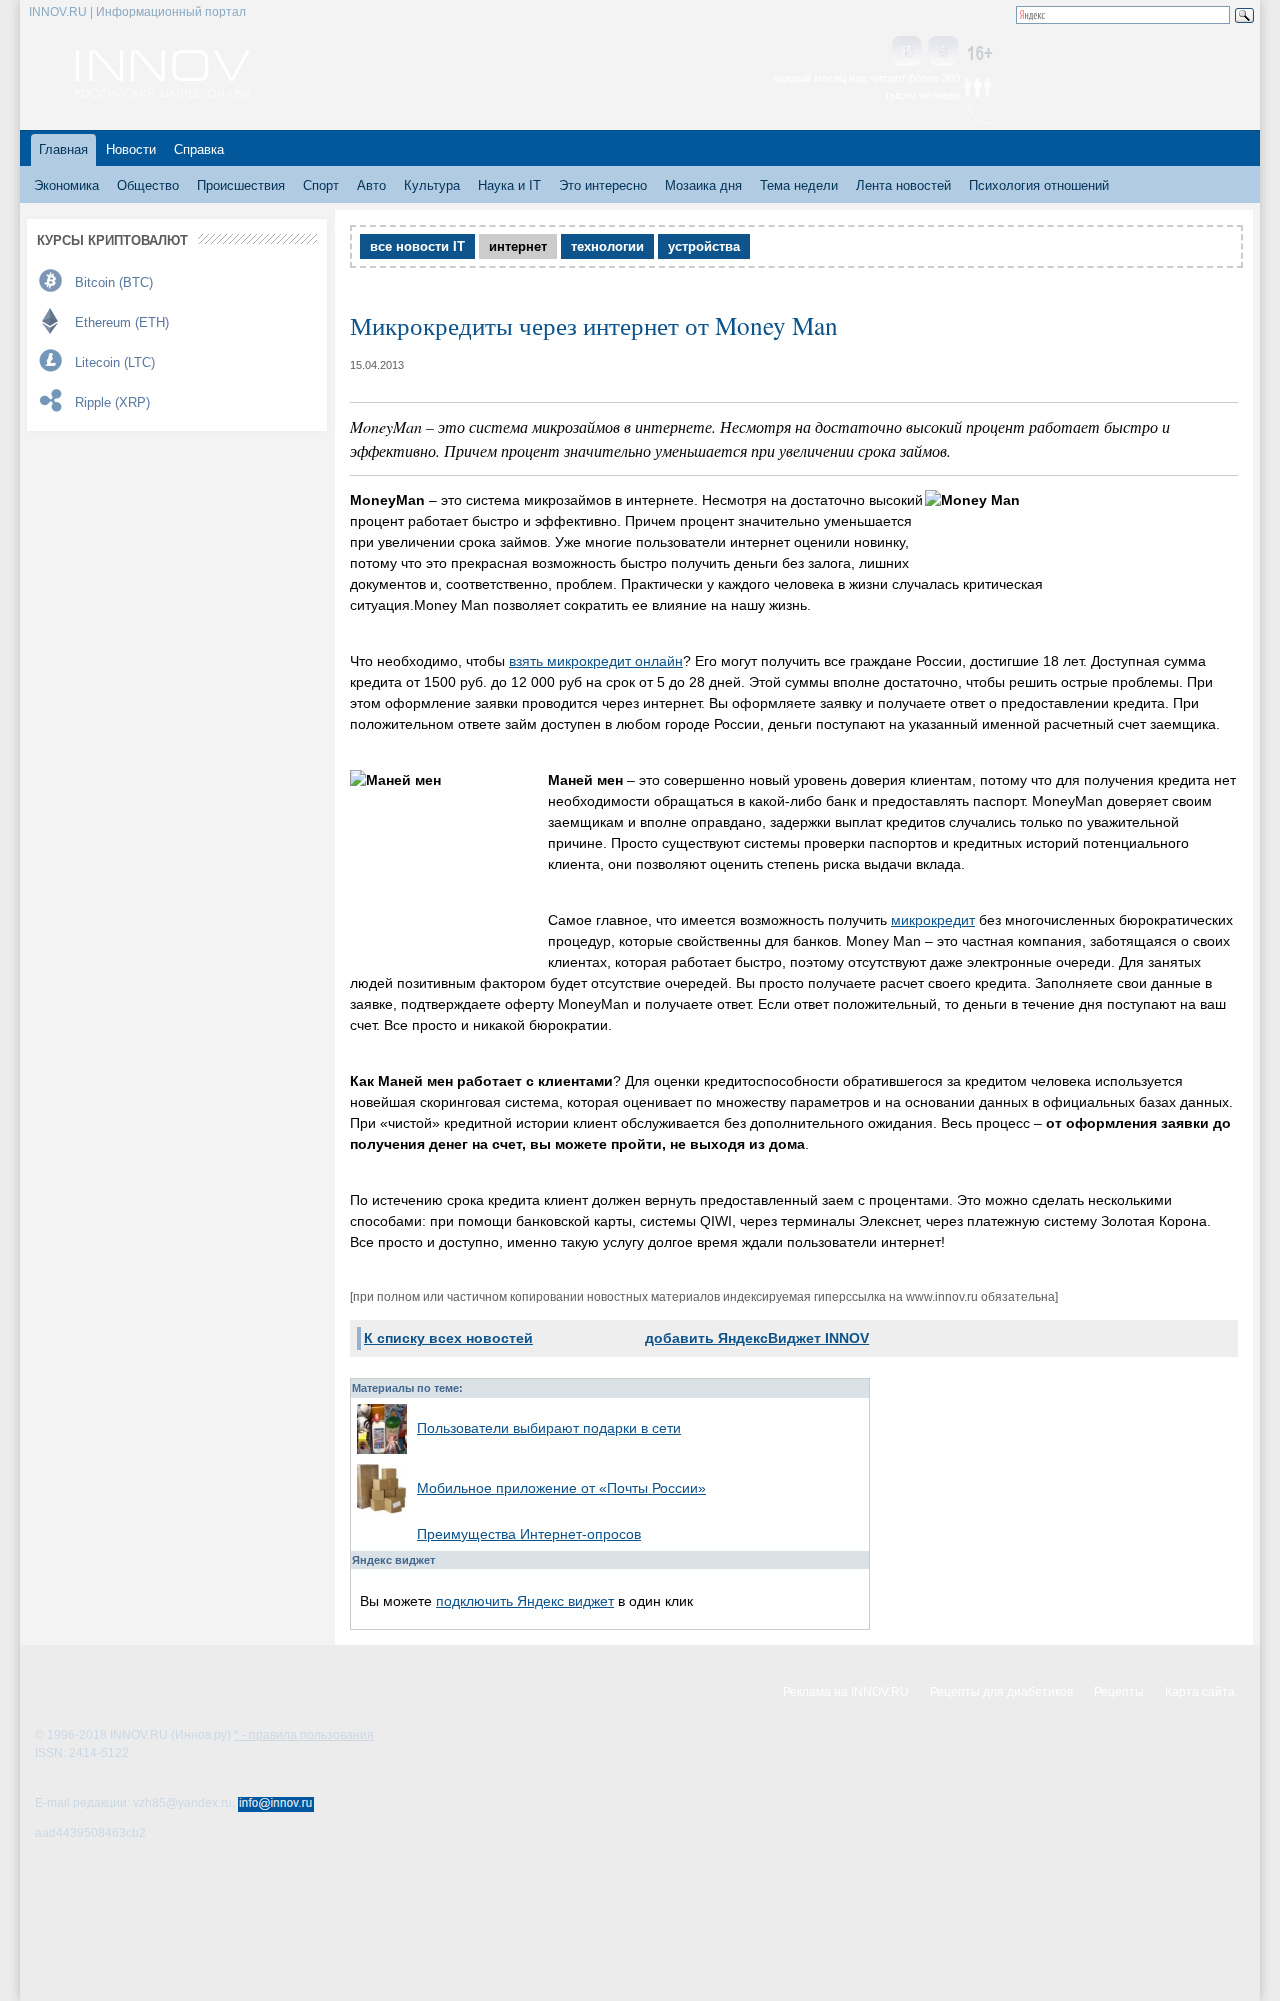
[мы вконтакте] (907, 52)
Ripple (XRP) (112, 402)
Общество (148, 185)
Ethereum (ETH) (122, 322)
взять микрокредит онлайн (596, 661)
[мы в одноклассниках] (943, 52)
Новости (131, 149)
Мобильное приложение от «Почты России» (561, 1488)
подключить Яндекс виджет (525, 1601)
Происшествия (241, 185)
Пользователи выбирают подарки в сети (549, 1428)
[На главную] (162, 92)
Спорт (321, 185)
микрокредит (933, 920)
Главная (63, 149)
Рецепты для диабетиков (1001, 1692)
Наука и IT (509, 185)
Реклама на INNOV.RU (846, 1692)
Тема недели (799, 185)
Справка (199, 149)
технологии (607, 246)
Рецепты (1119, 1692)
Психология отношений (1039, 185)
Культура (432, 185)
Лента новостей (903, 185)
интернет (518, 246)
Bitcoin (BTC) (114, 282)
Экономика (66, 185)
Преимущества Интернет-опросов (529, 1534)
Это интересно (603, 185)
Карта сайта (1200, 1692)
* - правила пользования (304, 1735)
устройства (704, 246)
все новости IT (417, 246)
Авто (371, 185)
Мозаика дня (703, 185)
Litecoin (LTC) (115, 362)
